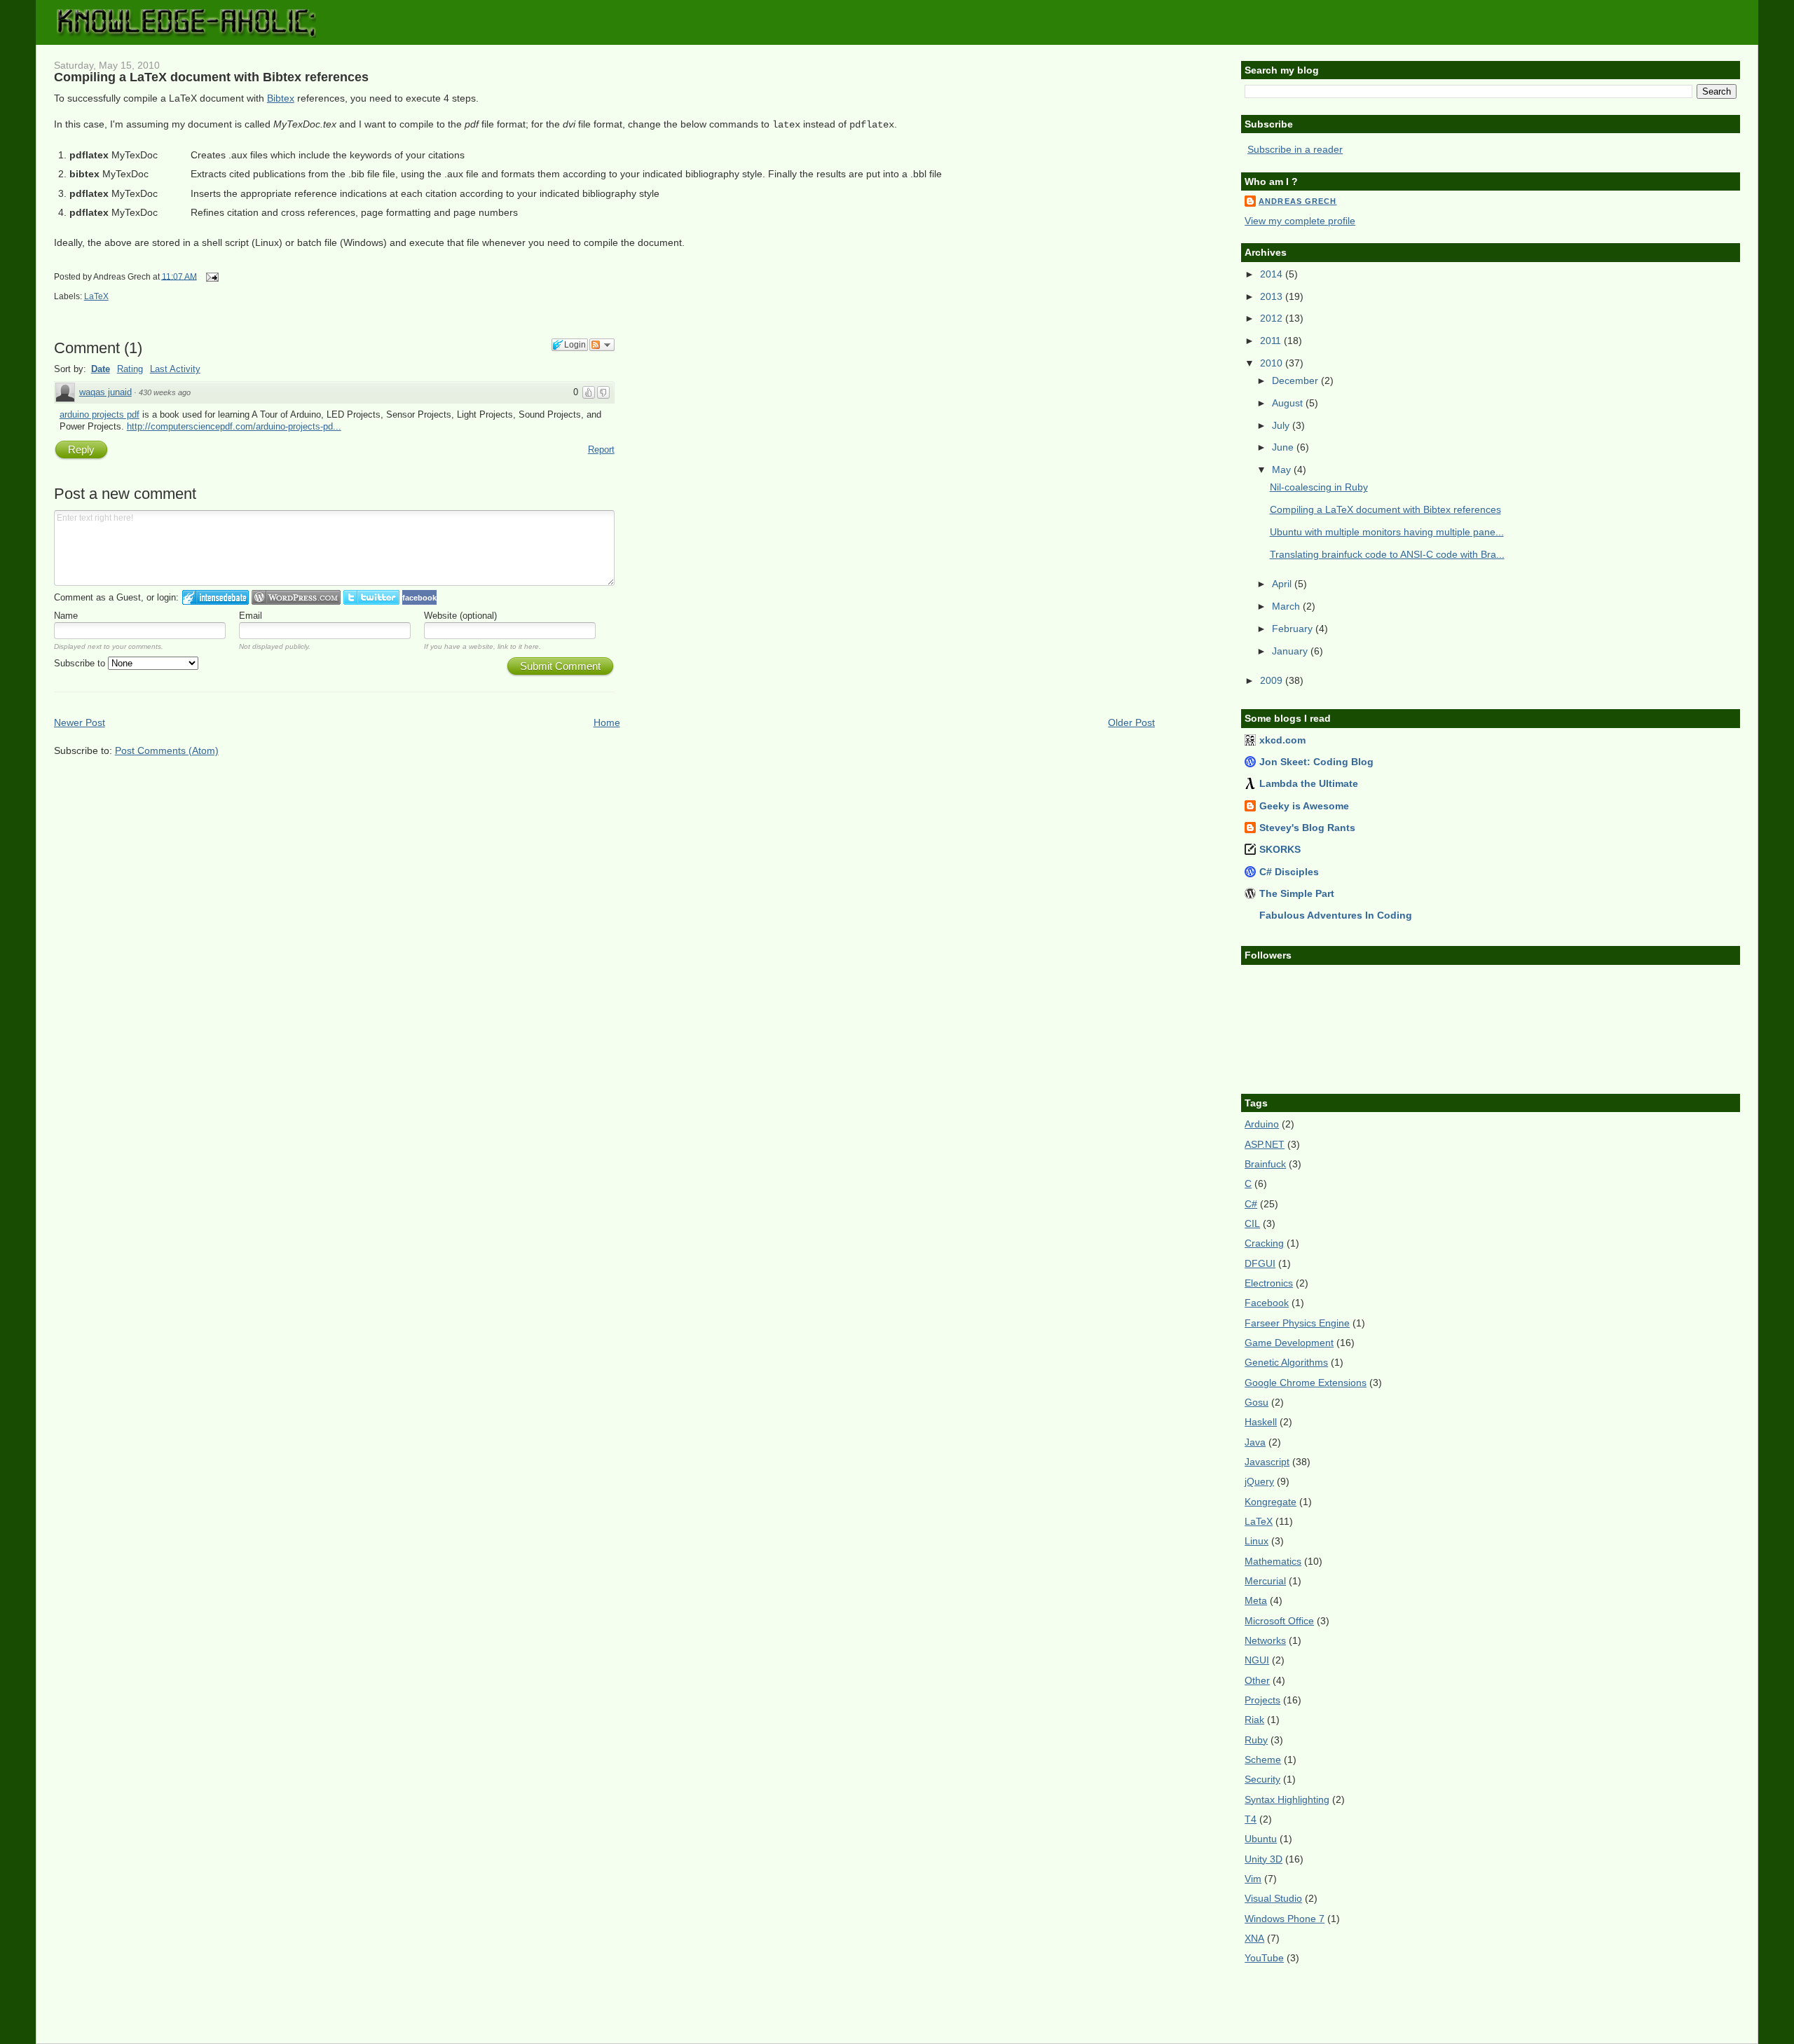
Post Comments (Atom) (167, 750)
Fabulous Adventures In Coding (1336, 915)
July (1282, 425)
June (1284, 447)
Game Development (1289, 1343)
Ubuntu (1261, 1839)
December (1296, 380)
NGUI (1257, 1660)
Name (66, 616)
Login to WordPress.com (296, 597)
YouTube (1264, 1958)
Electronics (1269, 1283)
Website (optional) (460, 616)
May (1283, 469)
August (1289, 403)
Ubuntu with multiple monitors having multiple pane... (1387, 532)
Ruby (1256, 1740)
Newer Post (80, 722)
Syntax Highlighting (1287, 1799)
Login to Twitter (371, 597)
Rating (130, 369)
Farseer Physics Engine (1297, 1323)
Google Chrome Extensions (1306, 1383)
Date (101, 369)
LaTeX (96, 296)
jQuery (1259, 1481)
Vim (1253, 1879)
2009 (1273, 680)
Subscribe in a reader (1295, 149)
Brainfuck (1265, 1164)
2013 (1273, 296)
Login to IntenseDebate (215, 597)
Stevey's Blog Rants (1307, 828)
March (1287, 606)
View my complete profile (1300, 221)
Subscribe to (81, 663)
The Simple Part (1297, 893)
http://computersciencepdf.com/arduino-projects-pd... (234, 426)
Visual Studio (1273, 1898)
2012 (1273, 318)
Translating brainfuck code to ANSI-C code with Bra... (1387, 554)
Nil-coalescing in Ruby (1319, 487)
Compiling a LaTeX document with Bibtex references (211, 77)
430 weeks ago (165, 392)
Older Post (1131, 722)
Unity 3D (1264, 1859)
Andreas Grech (1297, 201)
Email (251, 616)
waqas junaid (105, 392)
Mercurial (1265, 1581)
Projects (1262, 1700)
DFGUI (1260, 1263)
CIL (1252, 1223)
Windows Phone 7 (1285, 1919)
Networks (1265, 1640)
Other (1257, 1680)
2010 (1273, 363)
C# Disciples (1289, 872)
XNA (1254, 1938)
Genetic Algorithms (1286, 1362)
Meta (1256, 1600)
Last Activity (175, 369)
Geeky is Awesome (1304, 806)
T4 (1251, 1819)
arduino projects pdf (100, 414)
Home (607, 722)
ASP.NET (1265, 1144)
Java (1255, 1442)
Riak (1254, 1720)
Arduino (1262, 1124)
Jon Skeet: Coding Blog (1316, 762)
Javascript (1267, 1462)
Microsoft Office (1279, 1621)
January (1291, 651)
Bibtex (281, 98)
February (1294, 629)
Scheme (1263, 1760)
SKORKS (1280, 849)
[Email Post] (210, 276)
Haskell (1261, 1422)
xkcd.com (1282, 740)
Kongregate (1271, 1502)
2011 (1272, 341)
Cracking (1264, 1243)
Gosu (1257, 1402)
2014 (1273, 274)
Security (1262, 1779)
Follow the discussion (602, 345)
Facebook (1267, 1303)
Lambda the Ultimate (1309, 783)
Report (601, 450)
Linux (1257, 1541)
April (1283, 584)
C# (1251, 1204)
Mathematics (1273, 1561)
